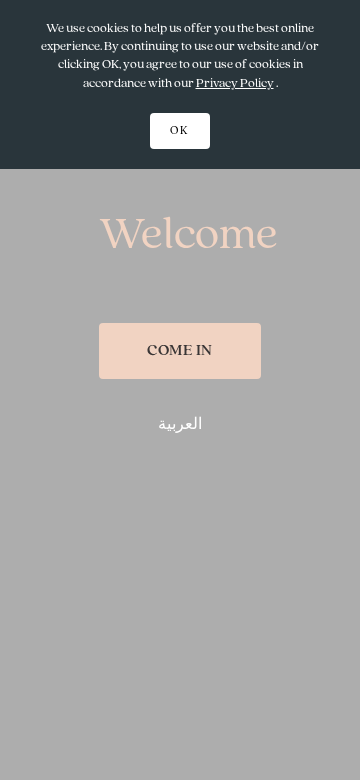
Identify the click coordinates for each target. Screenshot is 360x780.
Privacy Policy (235, 83)
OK (180, 131)
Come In (180, 351)
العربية (180, 425)
